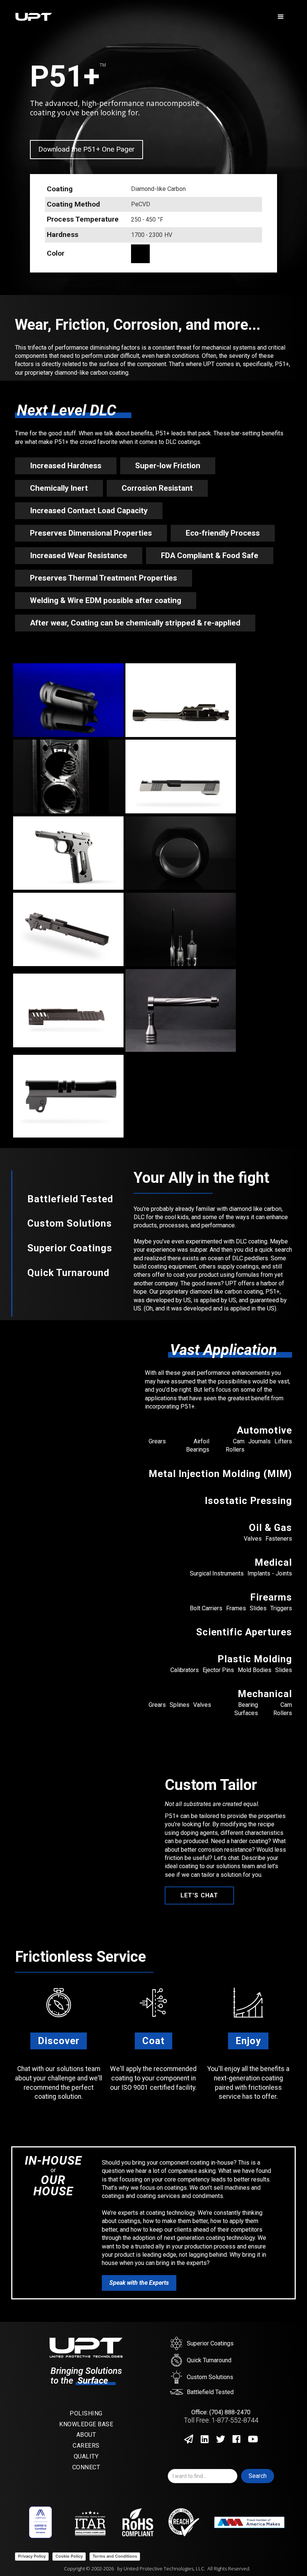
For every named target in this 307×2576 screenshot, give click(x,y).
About (86, 2435)
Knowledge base (86, 2424)
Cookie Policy (69, 2556)
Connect (86, 2467)
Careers (86, 2446)
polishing (86, 2413)
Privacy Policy (32, 2556)
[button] (281, 17)
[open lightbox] (68, 700)
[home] (142, 17)
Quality (86, 2456)
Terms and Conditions (115, 2556)
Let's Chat (199, 1895)
